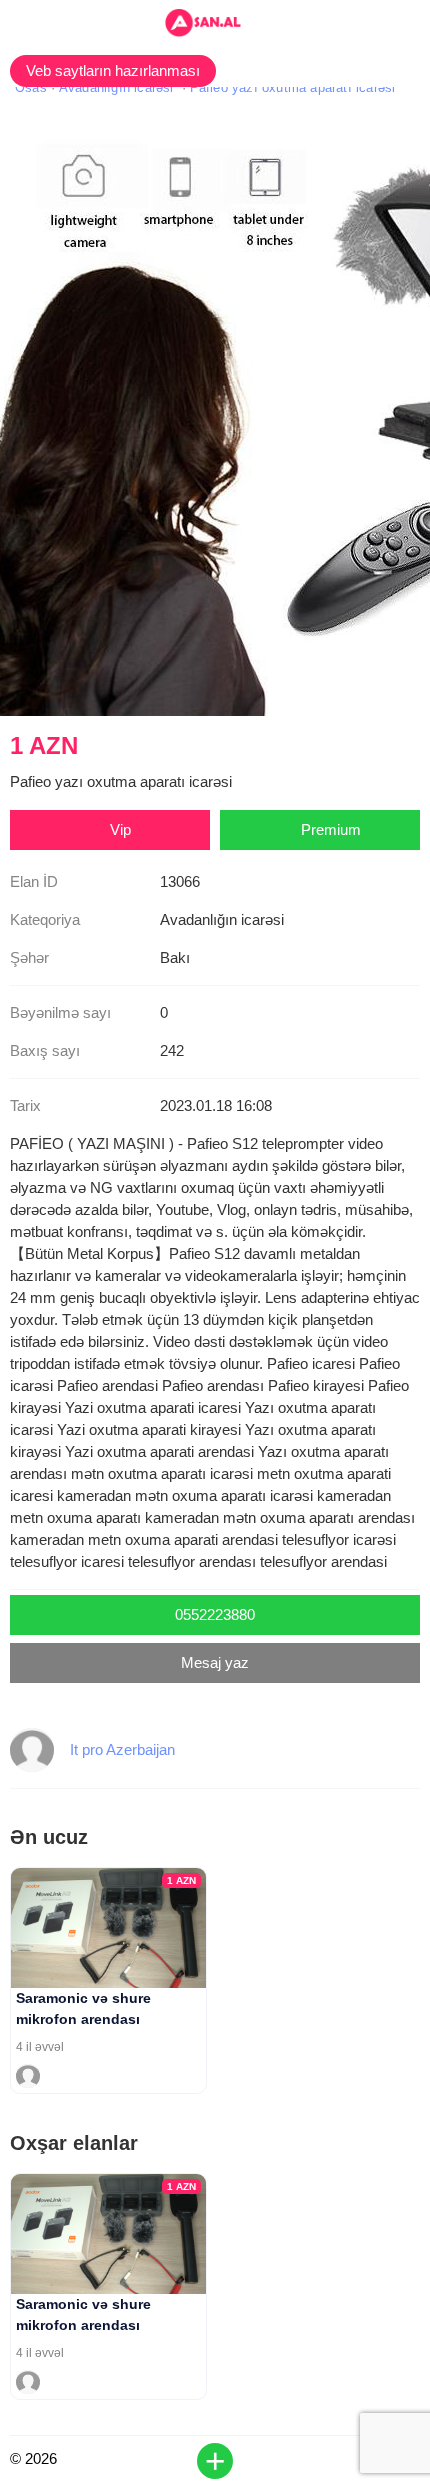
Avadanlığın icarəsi (116, 87)
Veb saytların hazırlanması (113, 70)
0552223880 (215, 1614)
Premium (331, 829)
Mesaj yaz (215, 1662)
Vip (120, 829)
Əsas (31, 87)
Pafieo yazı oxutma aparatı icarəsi (293, 87)
